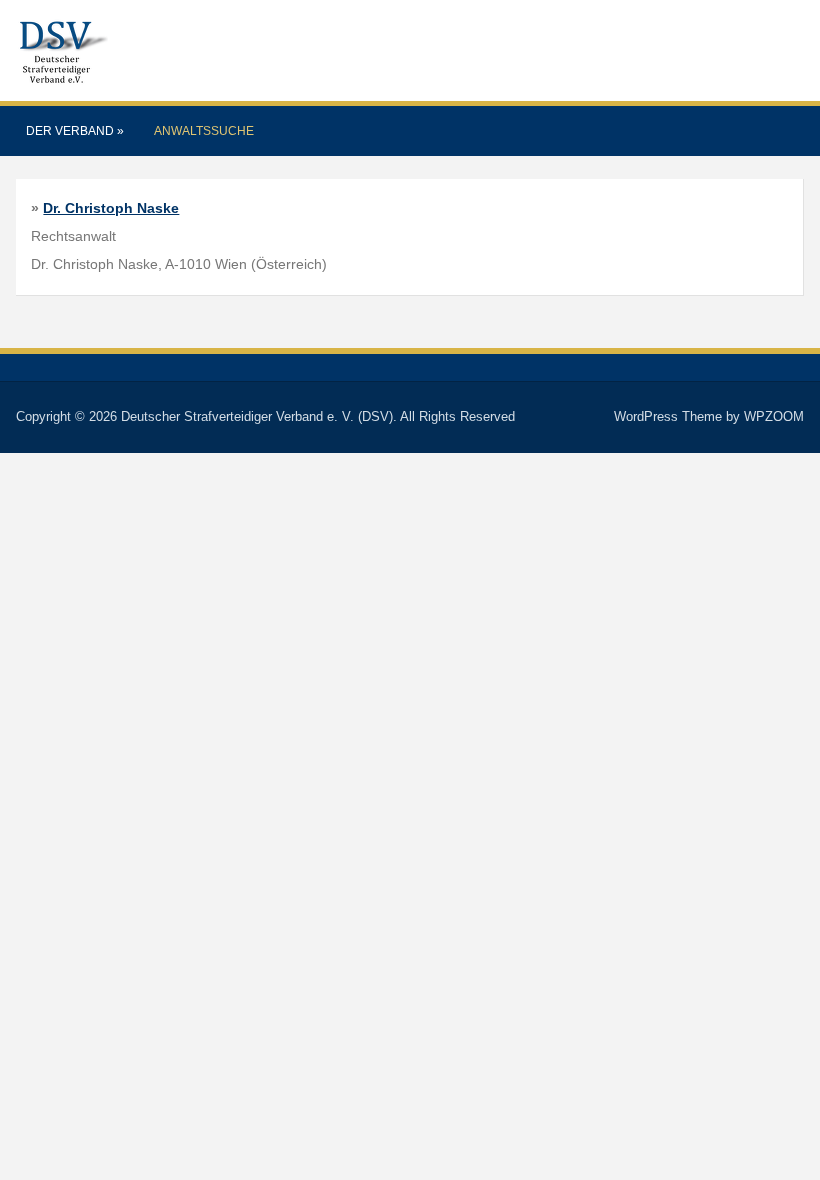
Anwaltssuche (204, 131)
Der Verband (75, 131)
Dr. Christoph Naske (111, 208)
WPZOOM (774, 416)
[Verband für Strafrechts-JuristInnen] (62, 49)
